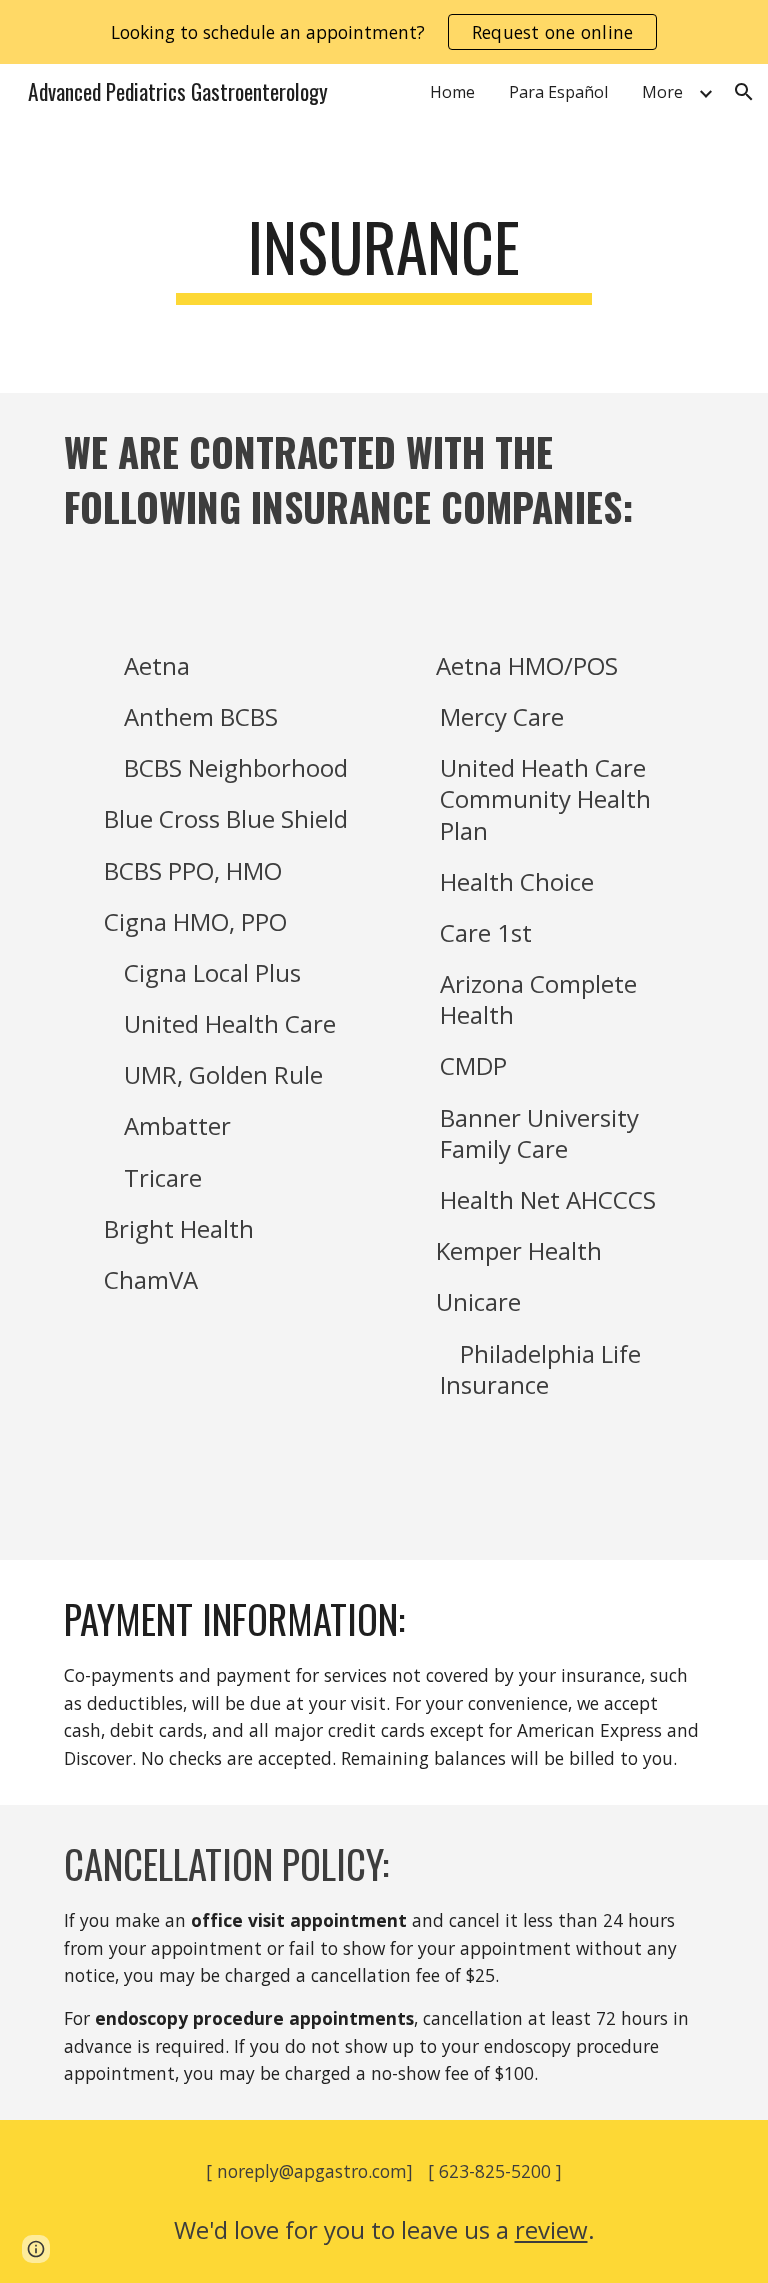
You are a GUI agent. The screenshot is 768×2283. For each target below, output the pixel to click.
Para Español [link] (558, 92)
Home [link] (452, 92)
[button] (744, 92)
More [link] (662, 92)
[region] (384, 32)
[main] (383, 256)
